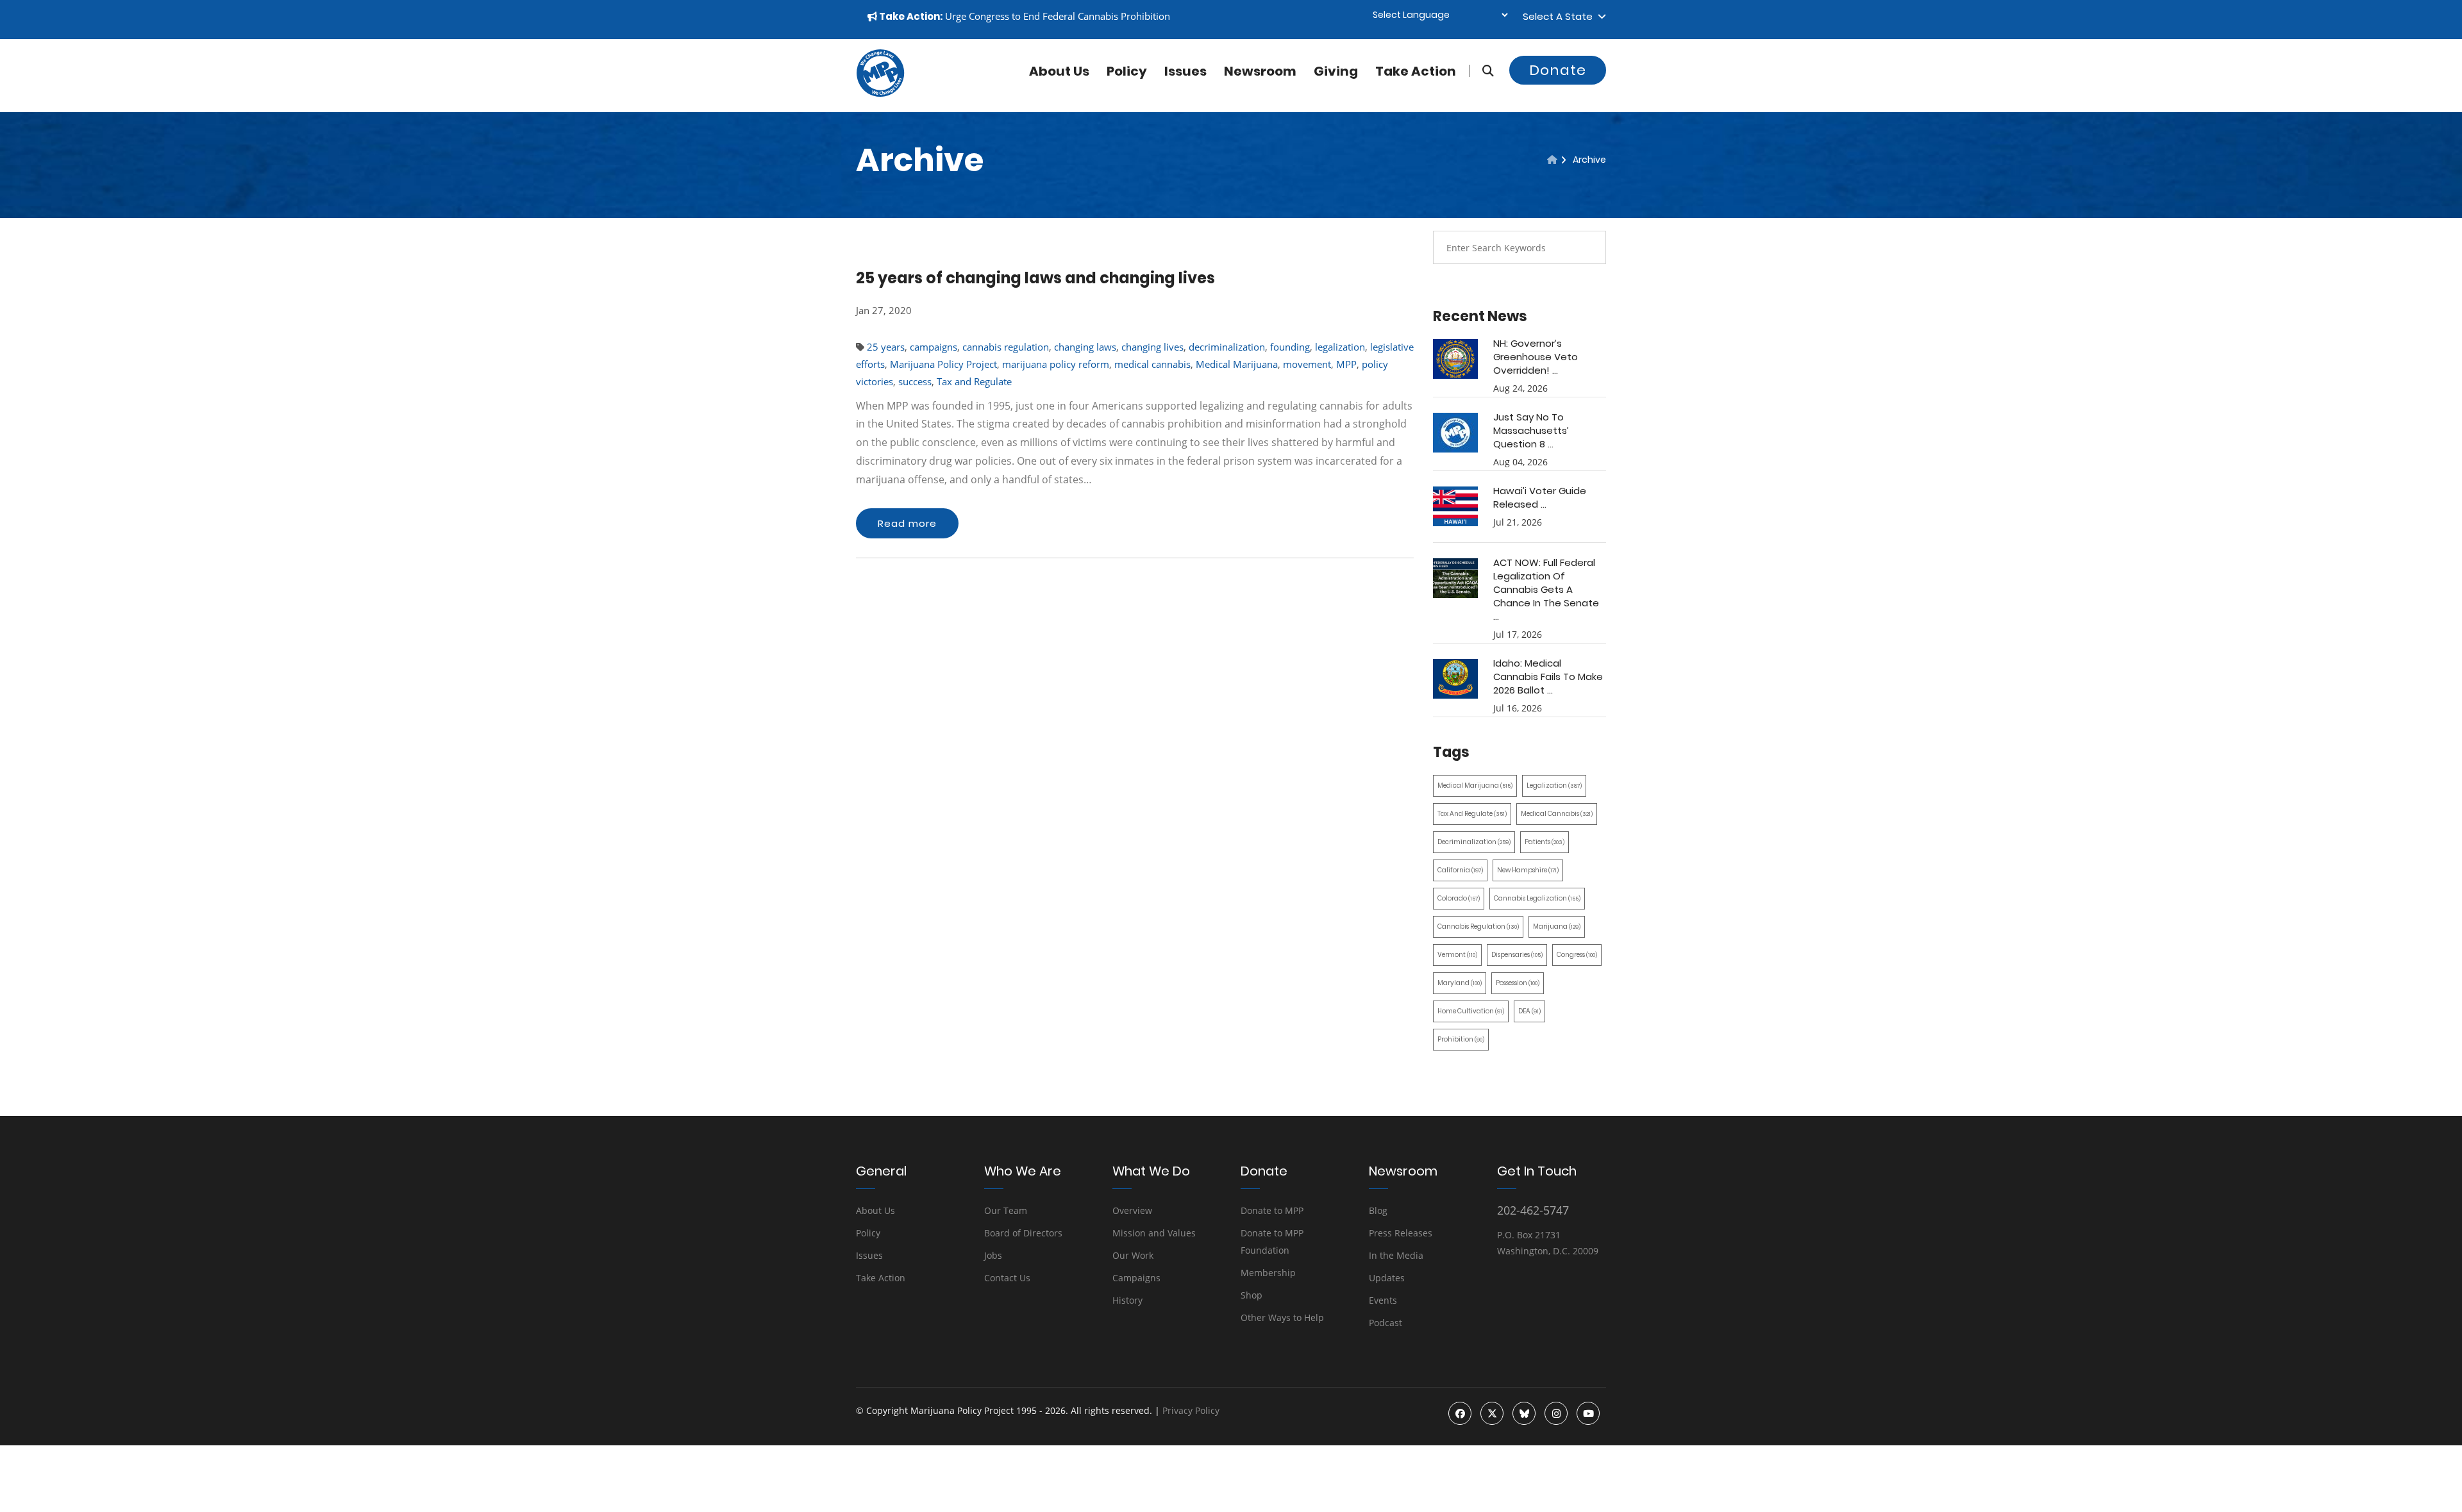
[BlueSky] (1524, 1413)
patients (1545, 842)
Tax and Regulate (974, 381)
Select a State (1560, 16)
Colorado (1459, 898)
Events (1383, 1300)
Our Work (1133, 1255)
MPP (1346, 364)
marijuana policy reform (1056, 364)
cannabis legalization (1537, 898)
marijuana (1557, 926)
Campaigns (1136, 1278)
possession (1518, 983)
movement (1307, 364)
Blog (1378, 1210)
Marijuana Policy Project (943, 364)
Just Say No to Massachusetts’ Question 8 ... (1531, 430)
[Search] (1481, 71)
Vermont (1457, 955)
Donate (1558, 70)
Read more (907, 523)
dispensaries (1517, 955)
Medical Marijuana (1237, 364)
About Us (875, 1210)
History (1127, 1300)
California (1460, 870)
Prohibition (1461, 1039)
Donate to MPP (1272, 1210)
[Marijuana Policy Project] (880, 94)
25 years (886, 347)
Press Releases (1401, 1233)
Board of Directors (1023, 1233)
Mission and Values (1154, 1233)
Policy (1127, 71)
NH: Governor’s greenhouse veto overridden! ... (1536, 357)
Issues (1185, 71)
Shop (1252, 1295)
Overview (1132, 1210)
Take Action (1416, 71)
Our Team (1006, 1210)
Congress (1577, 955)
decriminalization (1227, 347)
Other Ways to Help (1282, 1317)
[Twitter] (1492, 1413)
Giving (1336, 71)
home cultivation (1471, 1011)
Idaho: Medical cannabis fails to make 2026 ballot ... (1548, 677)
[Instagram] (1556, 1413)
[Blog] (1552, 160)
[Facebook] (1460, 1413)
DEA (1529, 1011)
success (915, 381)
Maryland (1460, 983)
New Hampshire (1528, 870)
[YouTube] (1588, 1413)
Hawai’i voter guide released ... (1540, 497)
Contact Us (1007, 1278)
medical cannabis (1152, 364)
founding (1290, 347)
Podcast (1386, 1323)
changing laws (1085, 347)
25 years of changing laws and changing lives (1035, 278)
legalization (1340, 347)
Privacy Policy (1191, 1410)
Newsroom (1260, 71)
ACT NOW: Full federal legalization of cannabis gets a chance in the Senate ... (1546, 589)
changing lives (1152, 347)
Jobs (993, 1255)
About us (1059, 71)
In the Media (1396, 1255)
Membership (1268, 1273)
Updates (1387, 1278)
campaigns (934, 347)
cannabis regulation (1006, 347)
